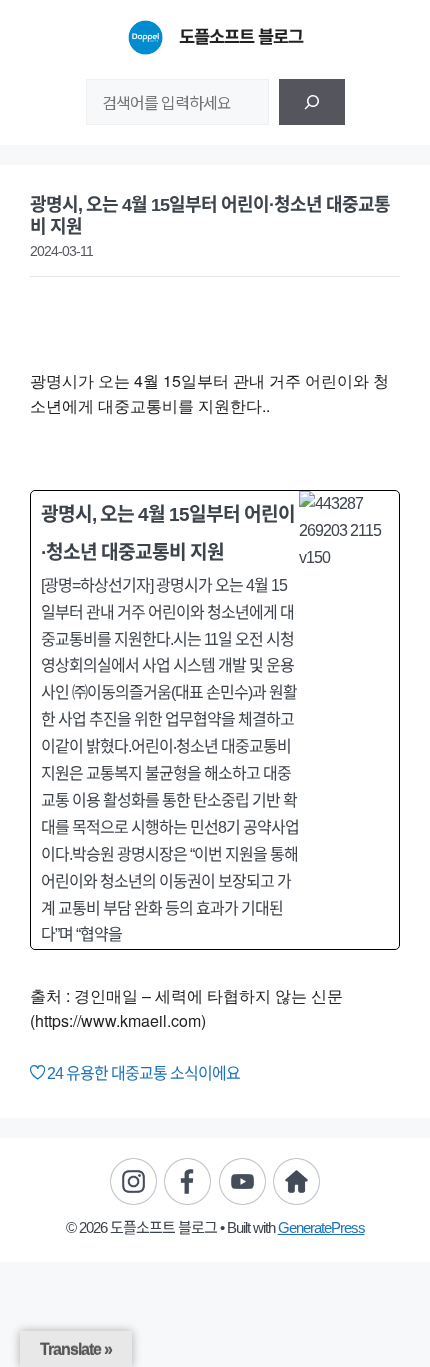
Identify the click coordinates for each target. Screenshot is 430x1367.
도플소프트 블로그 (241, 37)
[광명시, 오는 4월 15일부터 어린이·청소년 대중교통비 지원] (215, 720)
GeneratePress (321, 1227)
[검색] (312, 102)
